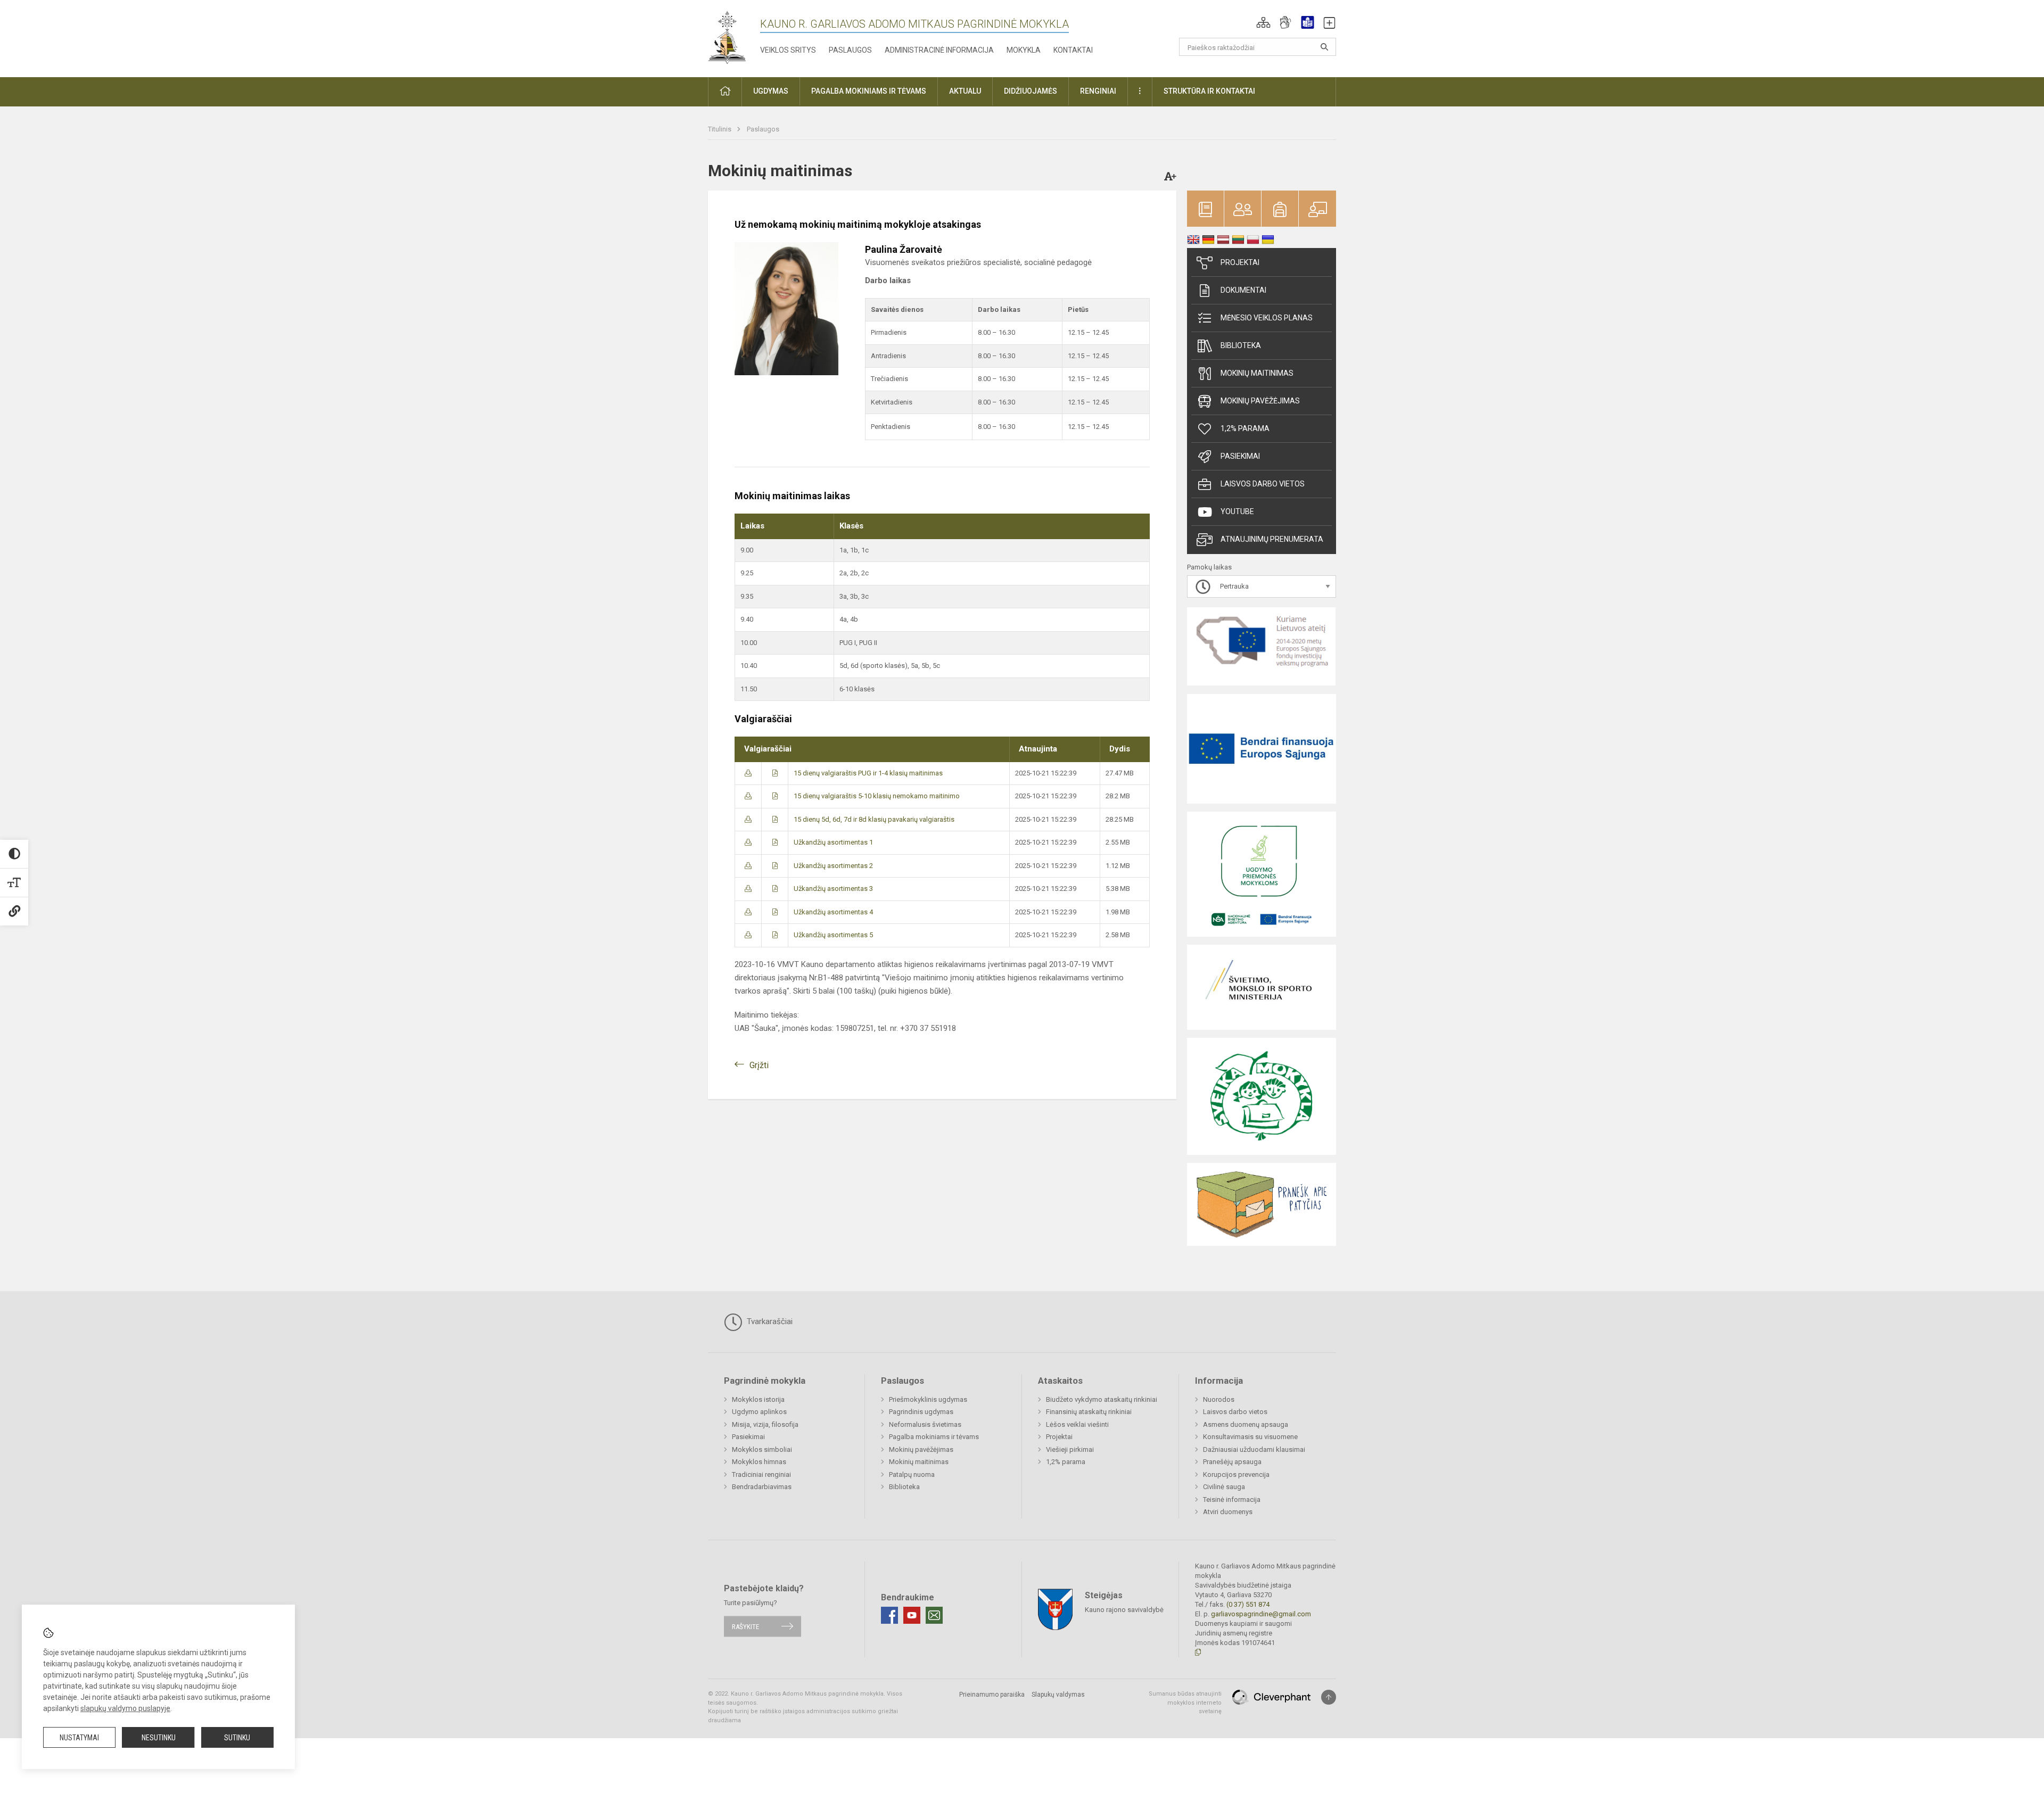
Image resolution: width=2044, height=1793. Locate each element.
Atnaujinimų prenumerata (1272, 539)
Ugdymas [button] (771, 91)
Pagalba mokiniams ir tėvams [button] (869, 91)
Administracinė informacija (939, 50)
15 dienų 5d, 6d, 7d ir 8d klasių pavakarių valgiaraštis (874, 819)
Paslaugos (850, 50)
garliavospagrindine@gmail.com (1261, 1614)
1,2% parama (1245, 428)
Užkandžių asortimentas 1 (833, 842)
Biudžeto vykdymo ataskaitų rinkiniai (1102, 1399)
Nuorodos (1219, 1399)
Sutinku (237, 1738)
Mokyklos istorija (758, 1399)
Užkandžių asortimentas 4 (833, 912)
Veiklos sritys (788, 50)
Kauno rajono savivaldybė (1124, 1610)
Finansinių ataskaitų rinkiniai (1089, 1412)
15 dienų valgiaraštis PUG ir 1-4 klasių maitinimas (868, 773)
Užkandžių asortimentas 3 (833, 889)
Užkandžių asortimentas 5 (833, 935)
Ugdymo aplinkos (759, 1412)
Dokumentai (1243, 290)
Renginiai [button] (1098, 91)
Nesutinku (159, 1738)
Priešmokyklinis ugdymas (928, 1399)
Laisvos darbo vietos (1263, 484)
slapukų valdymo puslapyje (125, 1708)
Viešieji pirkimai (1070, 1449)
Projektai (1240, 262)
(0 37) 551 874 (1248, 1604)
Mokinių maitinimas (1257, 373)
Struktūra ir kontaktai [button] (1209, 91)
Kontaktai (1073, 50)
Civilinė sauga (1224, 1487)
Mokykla (1024, 50)
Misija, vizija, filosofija (765, 1424)
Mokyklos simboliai (762, 1449)
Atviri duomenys (1228, 1512)
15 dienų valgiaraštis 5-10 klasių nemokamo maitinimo (877, 796)
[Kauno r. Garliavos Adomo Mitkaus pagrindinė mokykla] (727, 36)
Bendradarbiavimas (762, 1487)
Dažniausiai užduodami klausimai (1254, 1449)
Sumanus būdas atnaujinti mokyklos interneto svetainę (1185, 1703)
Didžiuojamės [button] (1031, 91)
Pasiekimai (1240, 456)
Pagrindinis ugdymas (921, 1412)
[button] (1263, 22)
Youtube (1237, 511)
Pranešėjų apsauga (1232, 1462)
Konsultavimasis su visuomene (1250, 1437)
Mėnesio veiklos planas (1267, 318)
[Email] (934, 1615)
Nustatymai (79, 1738)
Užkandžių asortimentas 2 (833, 866)
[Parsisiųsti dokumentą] (748, 773)
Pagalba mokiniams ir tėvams (934, 1437)
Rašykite (745, 1626)
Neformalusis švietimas (925, 1424)
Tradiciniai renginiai (761, 1474)
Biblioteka (1241, 345)
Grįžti (759, 1065)
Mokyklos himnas (759, 1462)
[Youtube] (912, 1615)
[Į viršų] (1329, 1697)
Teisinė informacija (1232, 1499)
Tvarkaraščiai (769, 1321)
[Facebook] (889, 1615)
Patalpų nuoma (912, 1474)
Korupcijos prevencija (1236, 1474)
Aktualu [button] (965, 91)
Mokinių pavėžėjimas (1260, 401)
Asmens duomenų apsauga (1246, 1424)
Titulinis (720, 129)
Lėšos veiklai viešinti (1077, 1424)
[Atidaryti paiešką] (1324, 47)
